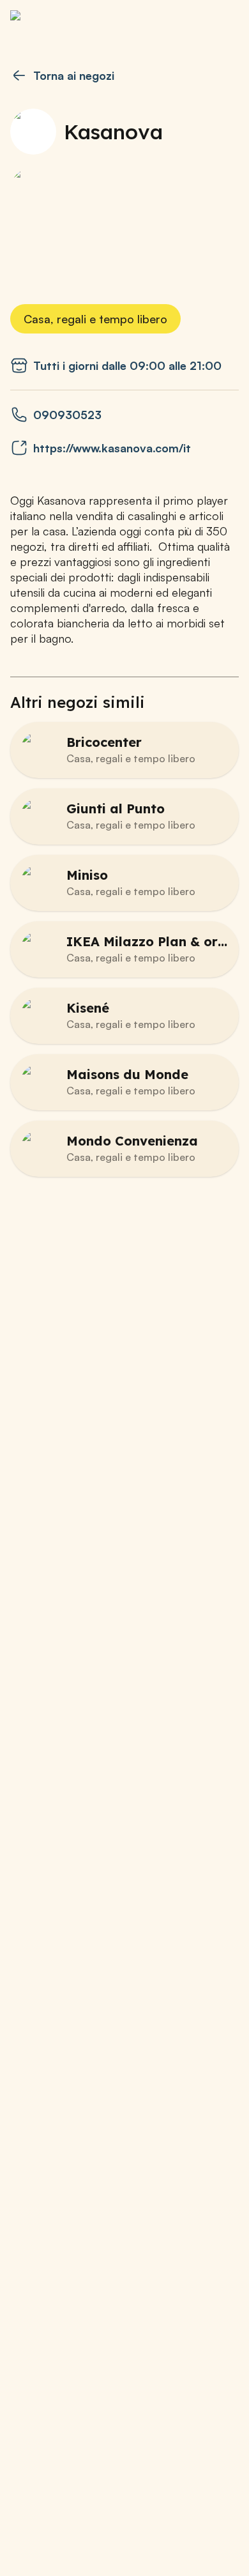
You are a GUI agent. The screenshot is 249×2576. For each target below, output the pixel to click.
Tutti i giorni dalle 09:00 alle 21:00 (127, 365)
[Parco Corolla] (74, 23)
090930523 (67, 415)
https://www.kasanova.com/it (112, 448)
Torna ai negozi (74, 75)
